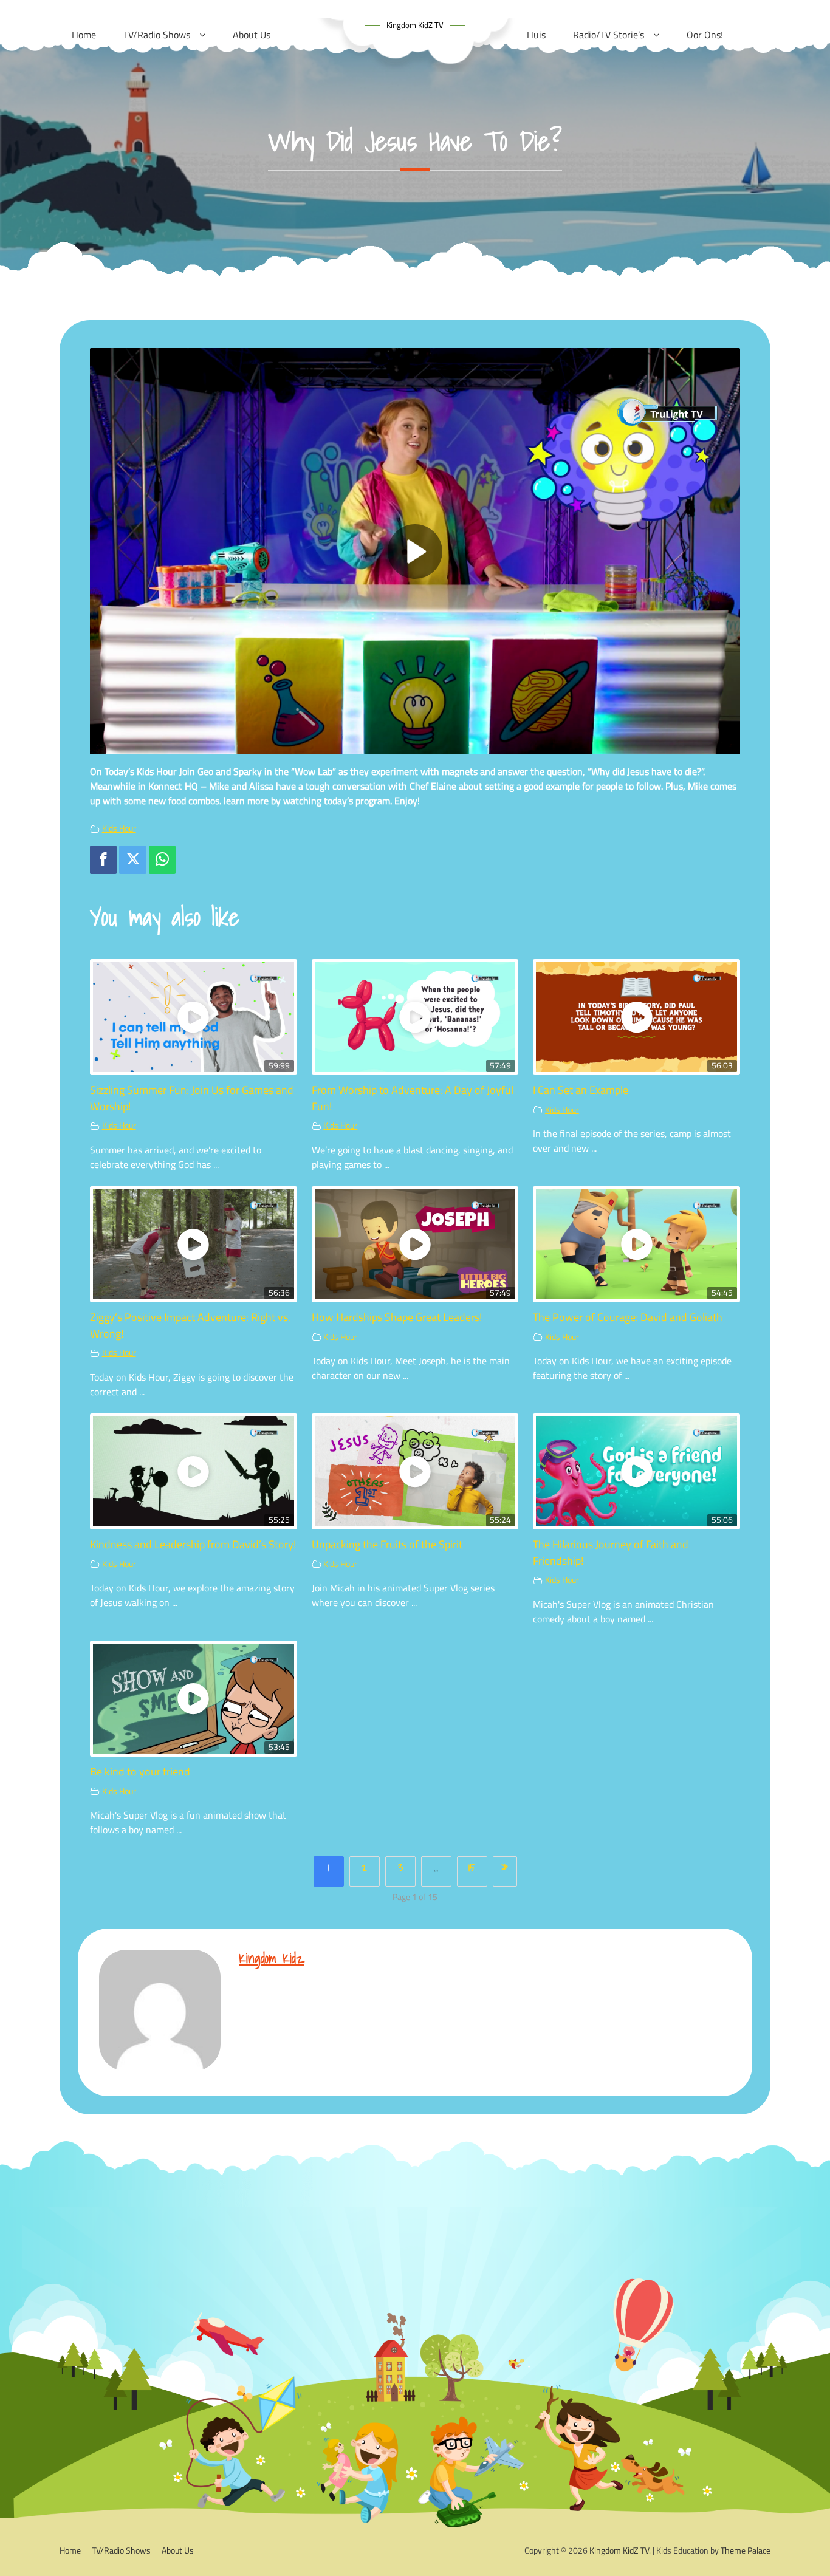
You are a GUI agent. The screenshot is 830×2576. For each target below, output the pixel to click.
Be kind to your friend (140, 1771)
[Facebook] (103, 860)
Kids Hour (119, 828)
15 (472, 1867)
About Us (178, 2550)
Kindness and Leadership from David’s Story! (193, 1544)
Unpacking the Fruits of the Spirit (387, 1544)
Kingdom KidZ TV (415, 25)
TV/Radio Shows (121, 2550)
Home (70, 2550)
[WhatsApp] (162, 860)
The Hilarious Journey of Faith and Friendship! (611, 1552)
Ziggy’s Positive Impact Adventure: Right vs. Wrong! (190, 1325)
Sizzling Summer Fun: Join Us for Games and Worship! (192, 1098)
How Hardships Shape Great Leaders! (397, 1317)
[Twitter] (132, 860)
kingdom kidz (272, 1958)
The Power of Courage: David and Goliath (628, 1317)
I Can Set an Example (581, 1090)
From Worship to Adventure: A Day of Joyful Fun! (413, 1098)
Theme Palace (746, 2550)
